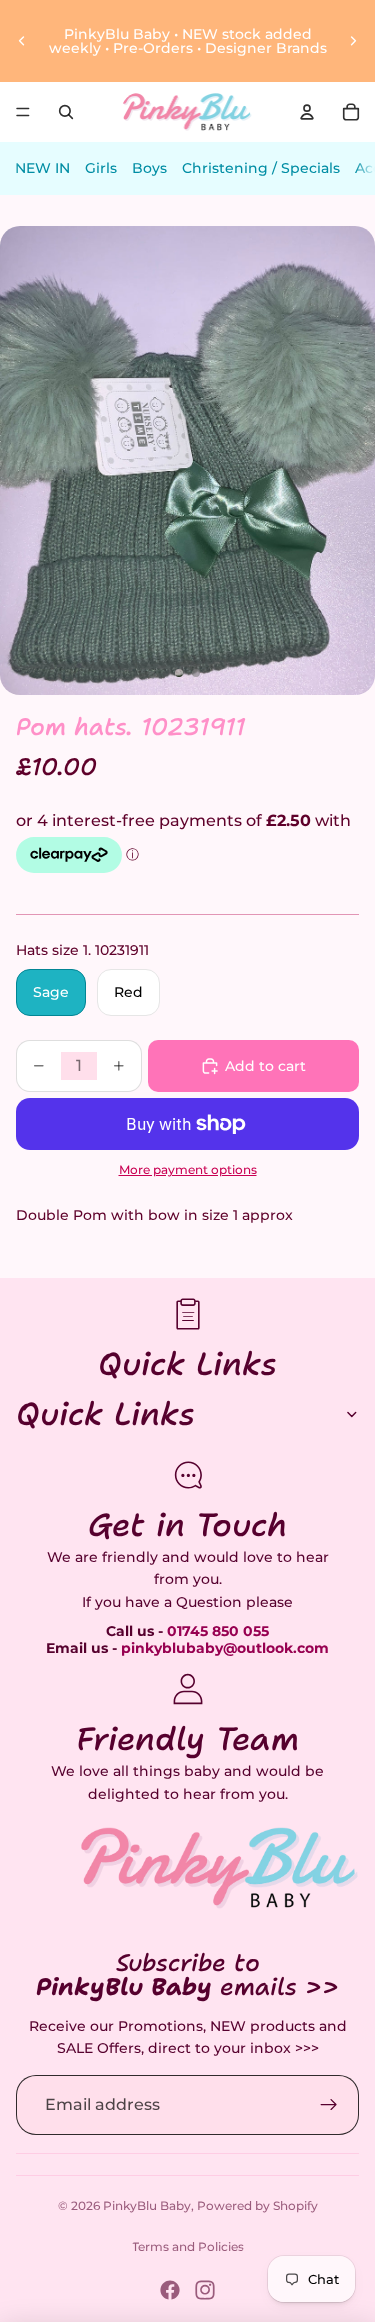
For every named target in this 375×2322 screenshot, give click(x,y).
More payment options (188, 1170)
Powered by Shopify (257, 2205)
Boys (149, 168)
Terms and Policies (188, 2246)
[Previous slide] (22, 41)
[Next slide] (353, 41)
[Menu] (23, 112)
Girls (101, 168)
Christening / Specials (261, 168)
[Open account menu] (307, 112)
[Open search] (66, 112)
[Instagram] (205, 2290)
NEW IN (42, 168)
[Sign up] (329, 2105)
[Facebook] (170, 2290)
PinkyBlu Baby (147, 2205)
